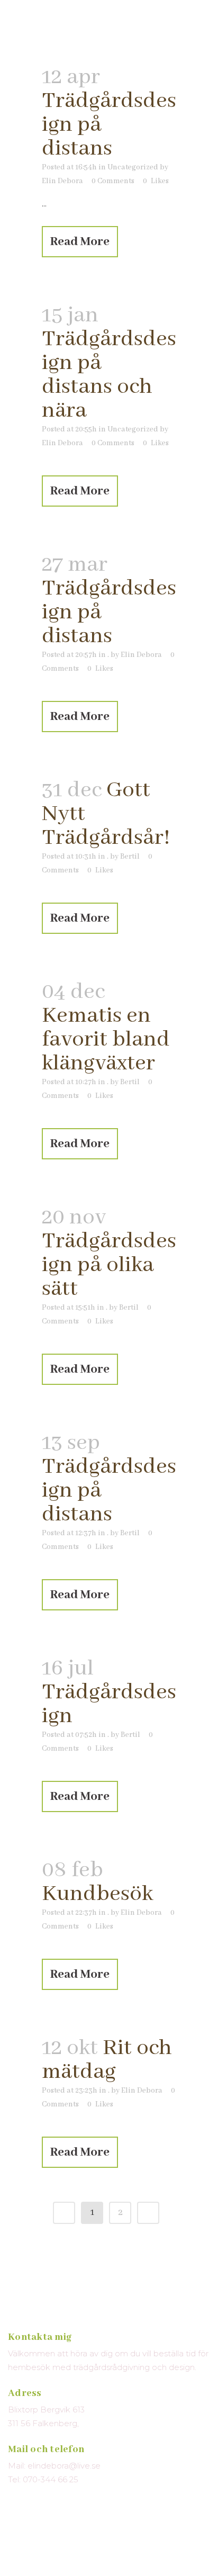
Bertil (130, 857)
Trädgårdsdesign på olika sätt (109, 1265)
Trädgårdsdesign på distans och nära (109, 375)
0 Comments (113, 181)
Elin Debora (62, 181)
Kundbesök (97, 1894)
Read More (80, 242)
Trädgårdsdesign (109, 1704)
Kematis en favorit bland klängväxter (106, 1039)
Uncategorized (133, 167)
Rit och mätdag (107, 2060)
